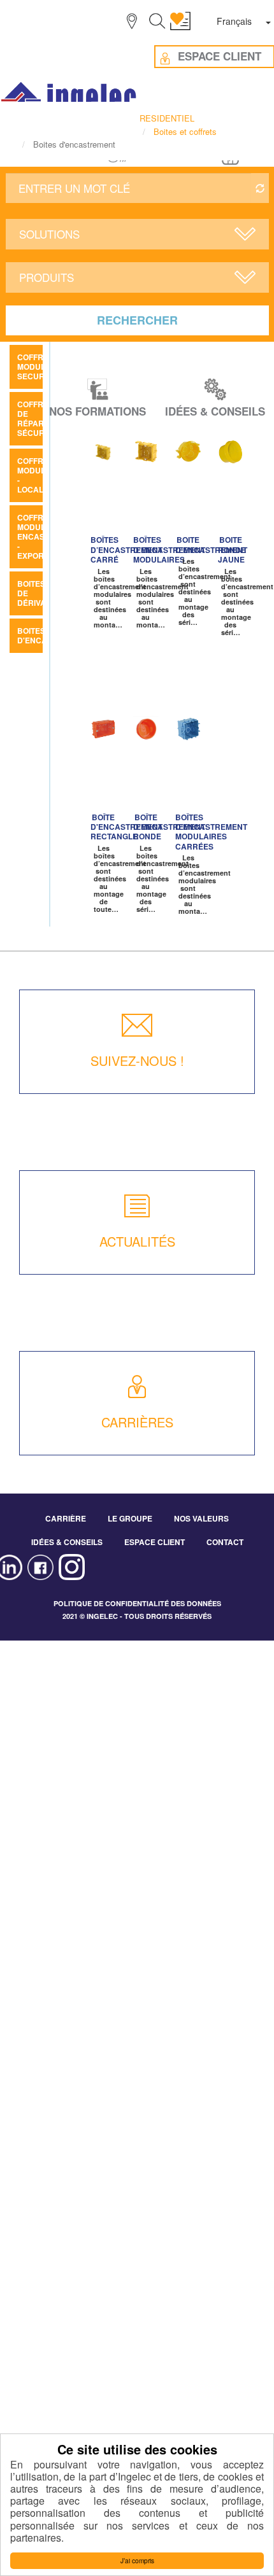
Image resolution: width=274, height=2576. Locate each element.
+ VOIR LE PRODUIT (101, 498)
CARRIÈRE (66, 1518)
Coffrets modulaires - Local (43, 475)
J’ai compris (137, 2560)
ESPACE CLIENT (155, 1542)
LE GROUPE (130, 1518)
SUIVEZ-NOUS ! (137, 1060)
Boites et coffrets (185, 131)
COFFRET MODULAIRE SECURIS (40, 367)
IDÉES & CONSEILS (67, 1542)
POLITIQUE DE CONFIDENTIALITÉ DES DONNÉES (137, 1603)
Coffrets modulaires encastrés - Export (43, 536)
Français (234, 21)
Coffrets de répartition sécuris (43, 418)
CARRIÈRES (137, 1422)
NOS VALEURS (201, 1518)
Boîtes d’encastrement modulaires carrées (211, 832)
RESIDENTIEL (167, 118)
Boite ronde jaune (232, 549)
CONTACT (225, 1542)
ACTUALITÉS (137, 1241)
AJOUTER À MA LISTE (107, 453)
